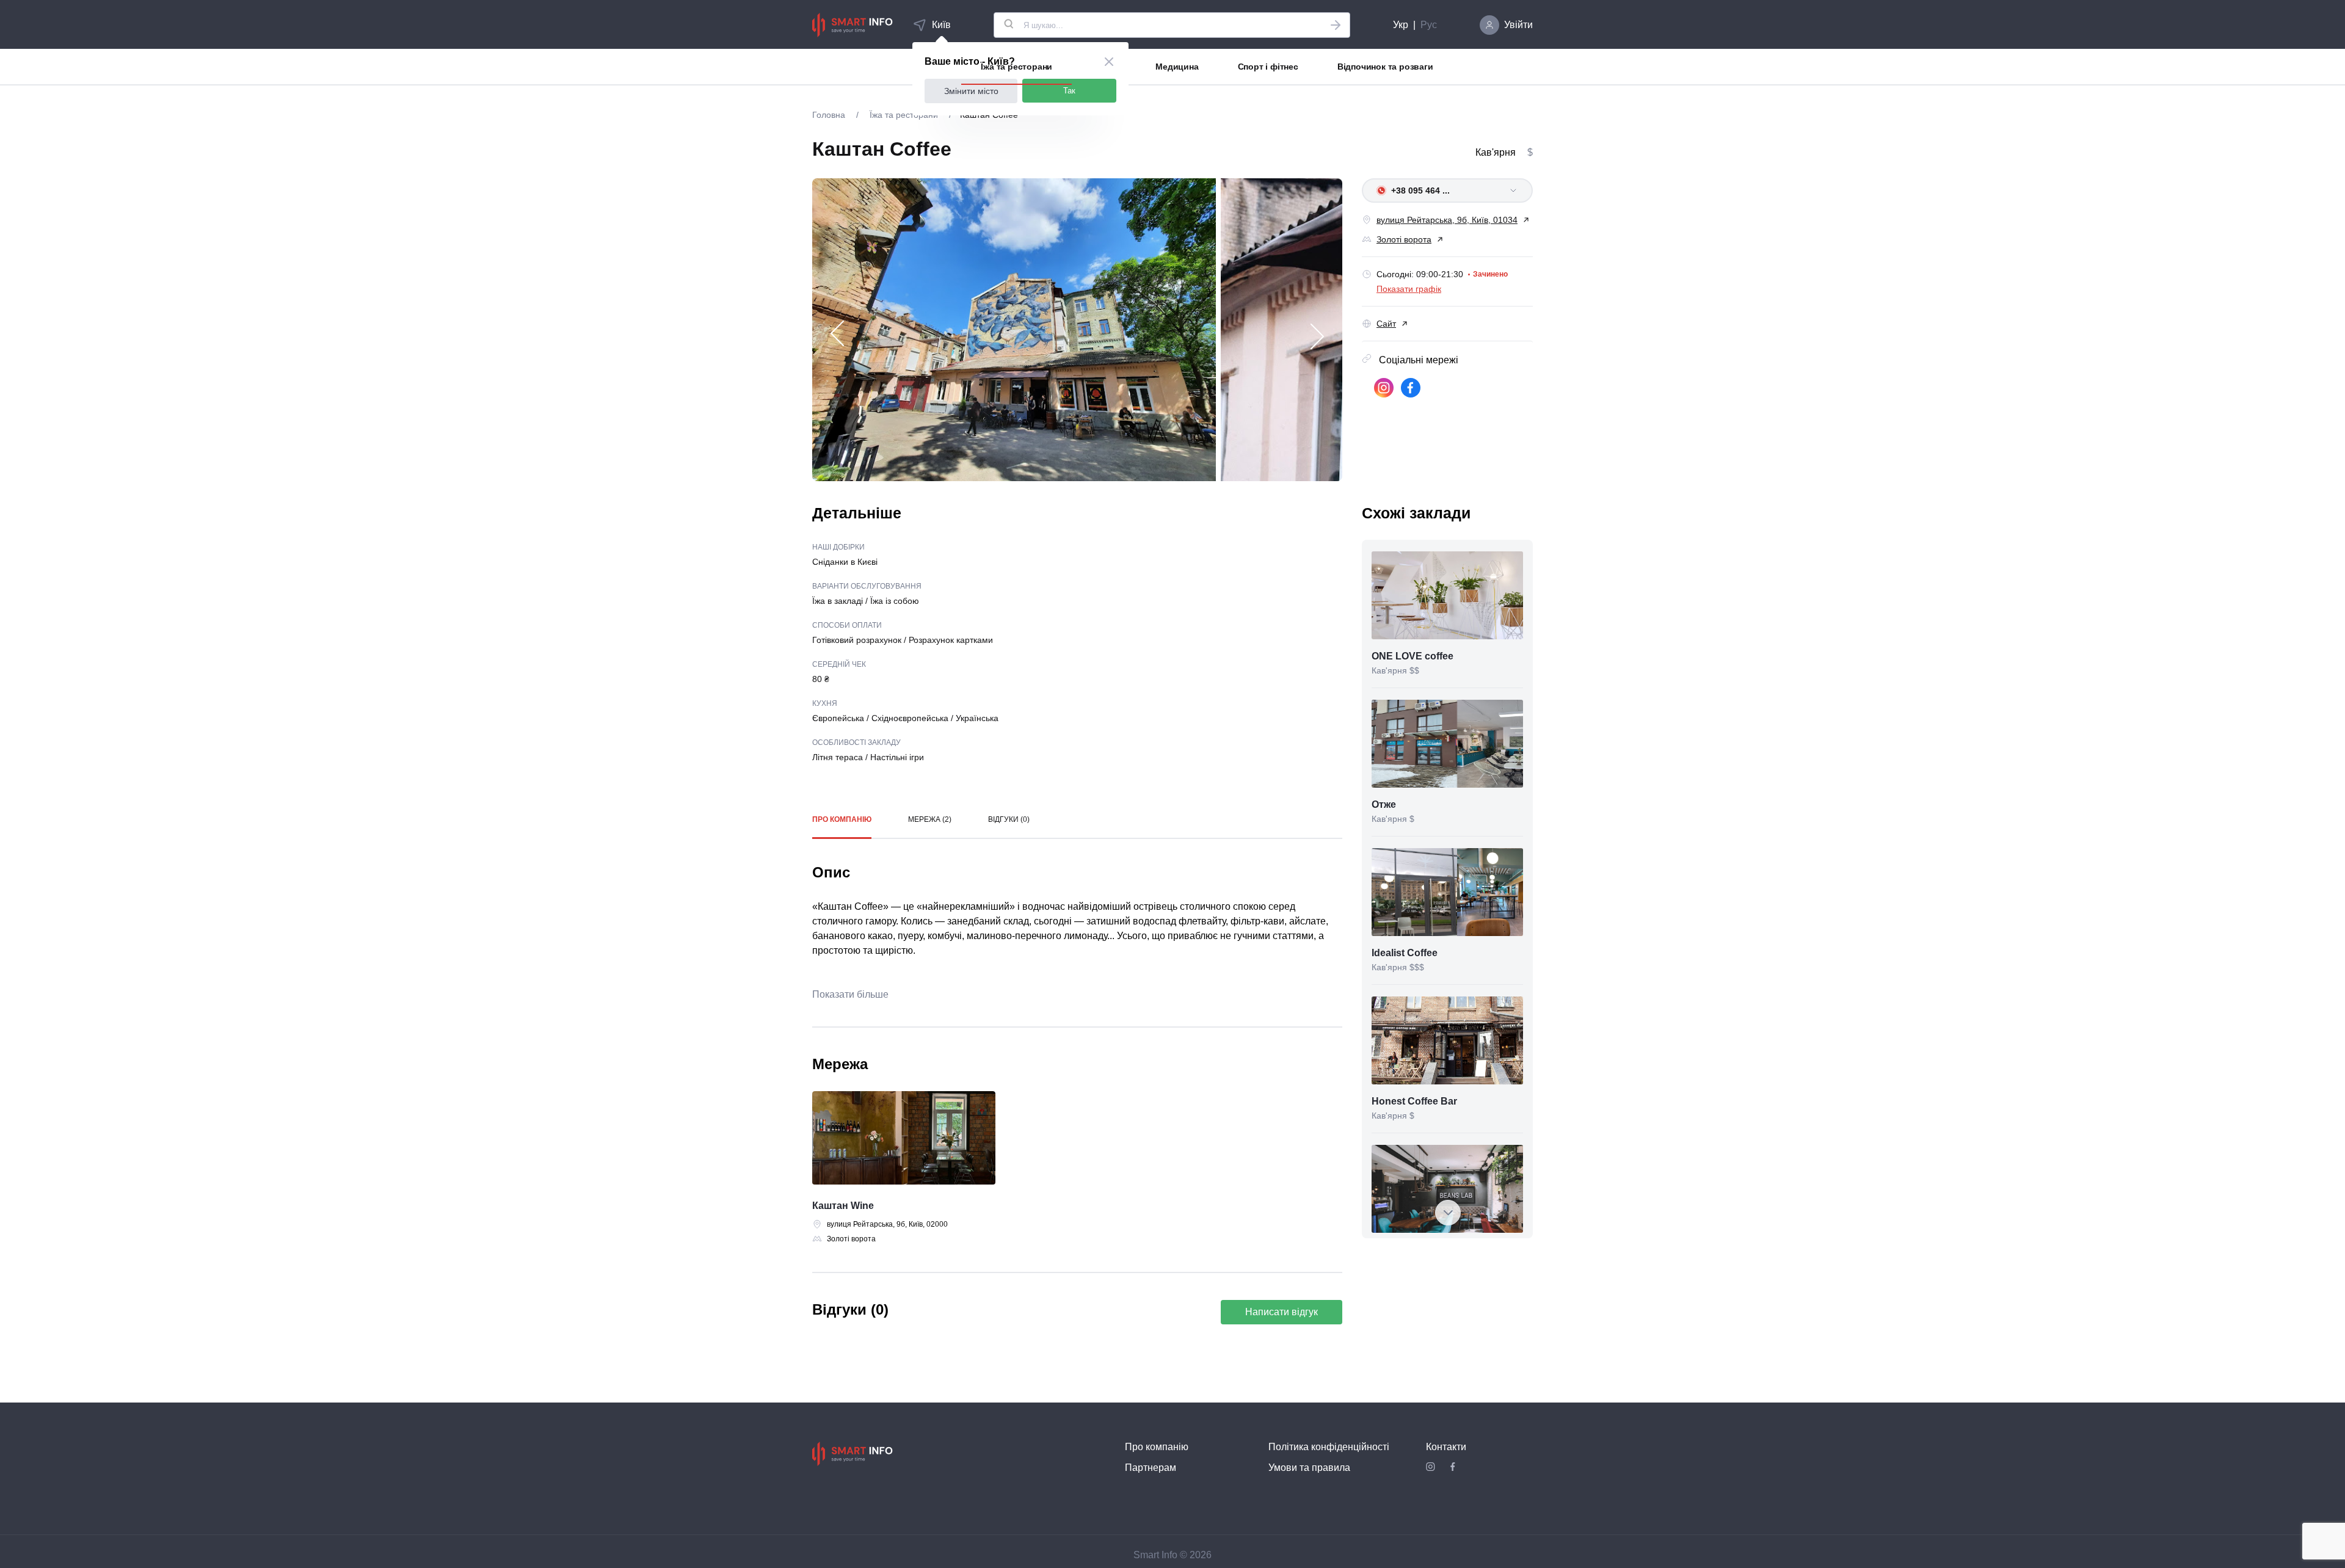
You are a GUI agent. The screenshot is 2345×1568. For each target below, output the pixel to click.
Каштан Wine (843, 1206)
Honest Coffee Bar (1414, 1101)
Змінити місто (971, 91)
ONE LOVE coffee (1412, 656)
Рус (1429, 25)
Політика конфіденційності (1329, 1447)
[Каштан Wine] (904, 1140)
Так (1069, 91)
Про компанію (842, 819)
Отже (1384, 804)
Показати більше (850, 994)
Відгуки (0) (1009, 819)
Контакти (1446, 1447)
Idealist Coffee (1405, 953)
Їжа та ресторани (1016, 67)
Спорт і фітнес (1268, 67)
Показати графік (1409, 289)
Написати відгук (1282, 1312)
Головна (830, 115)
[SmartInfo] (853, 25)
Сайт (1386, 324)
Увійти (1518, 25)
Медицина (1177, 67)
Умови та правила (1309, 1468)
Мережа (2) (930, 819)
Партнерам (1151, 1468)
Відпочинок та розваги (1385, 67)
